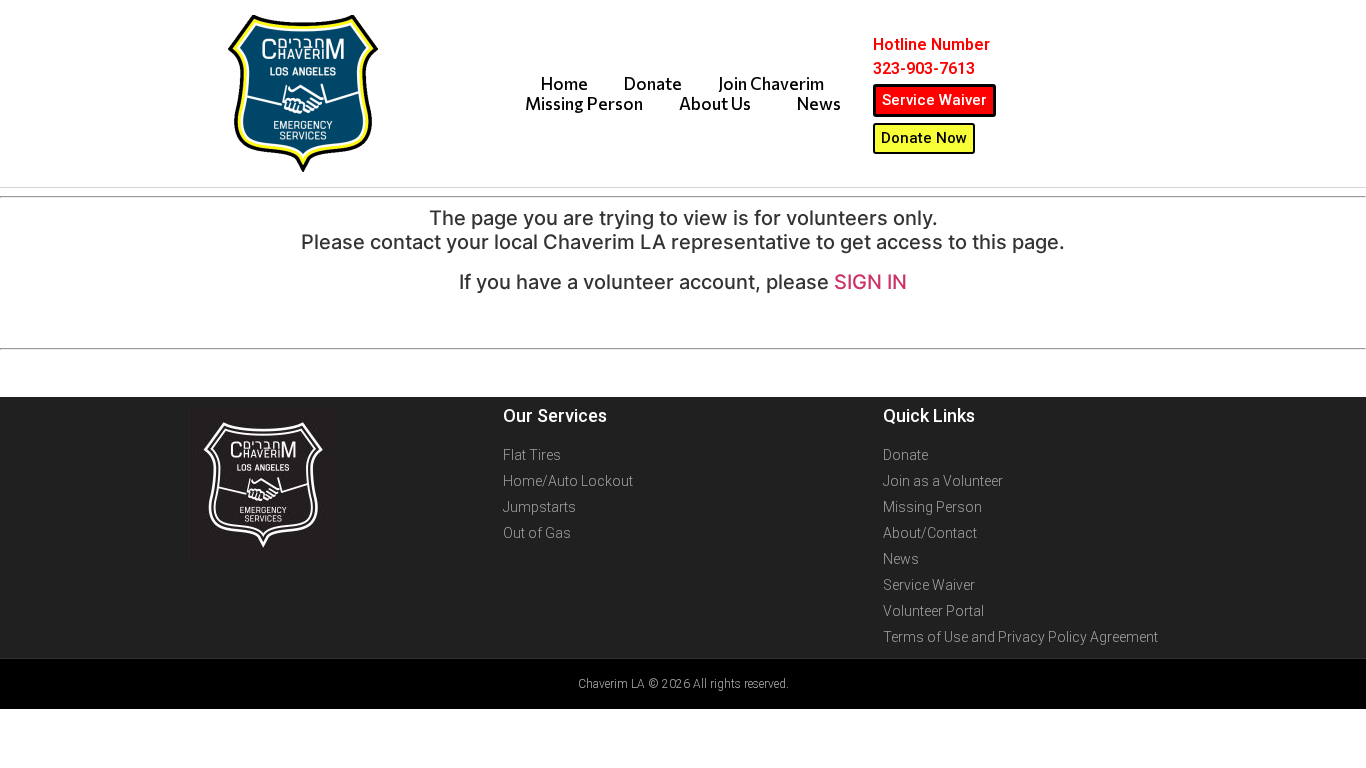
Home (564, 84)
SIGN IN (870, 282)
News (819, 104)
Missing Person (584, 104)
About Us (715, 104)
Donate (653, 84)
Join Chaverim (771, 84)
